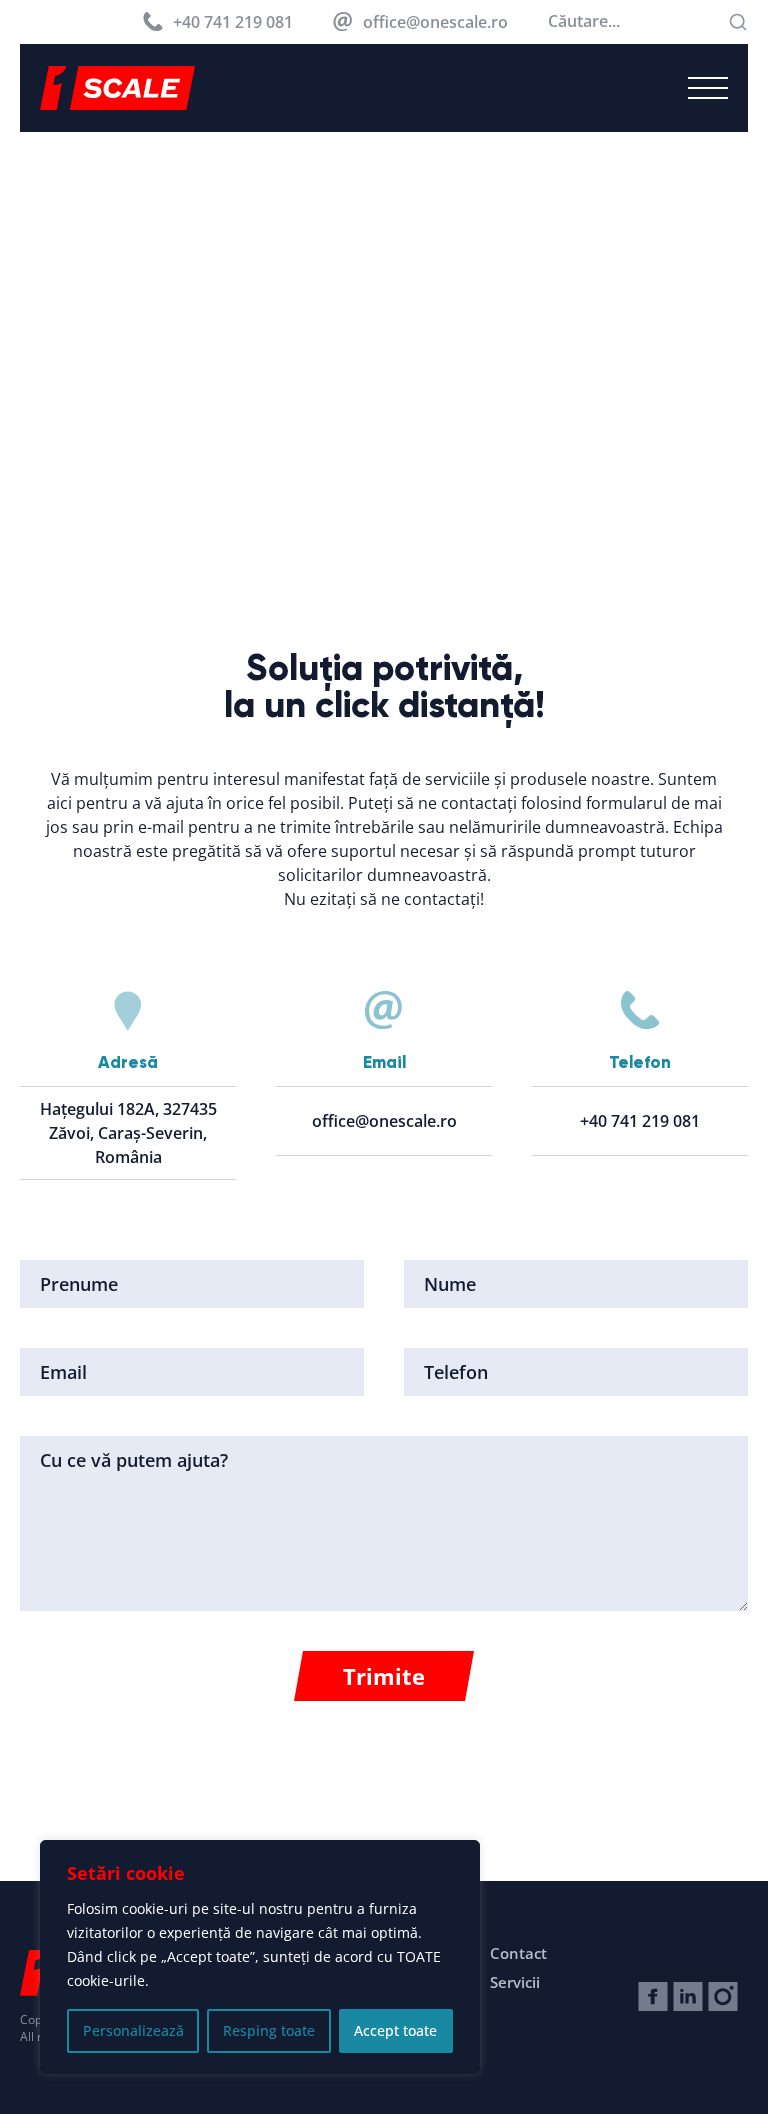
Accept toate (395, 2030)
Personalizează (133, 2030)
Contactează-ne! (673, 1856)
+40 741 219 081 (233, 22)
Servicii (515, 1982)
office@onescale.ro (435, 22)
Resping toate (269, 2030)
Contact (518, 1953)
